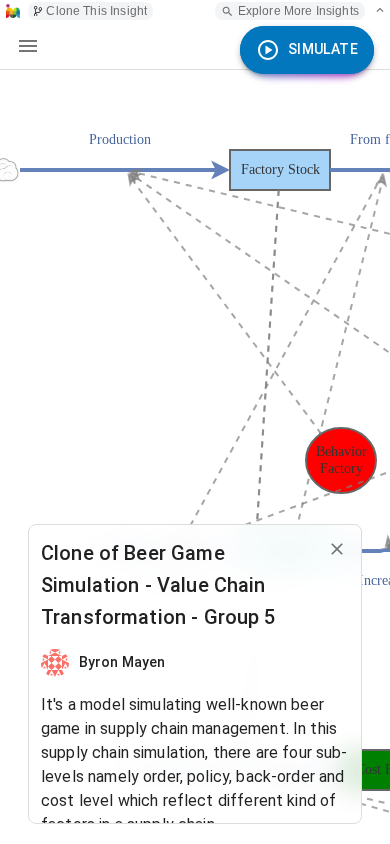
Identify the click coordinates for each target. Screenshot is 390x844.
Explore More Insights (298, 11)
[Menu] (28, 46)
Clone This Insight (96, 11)
